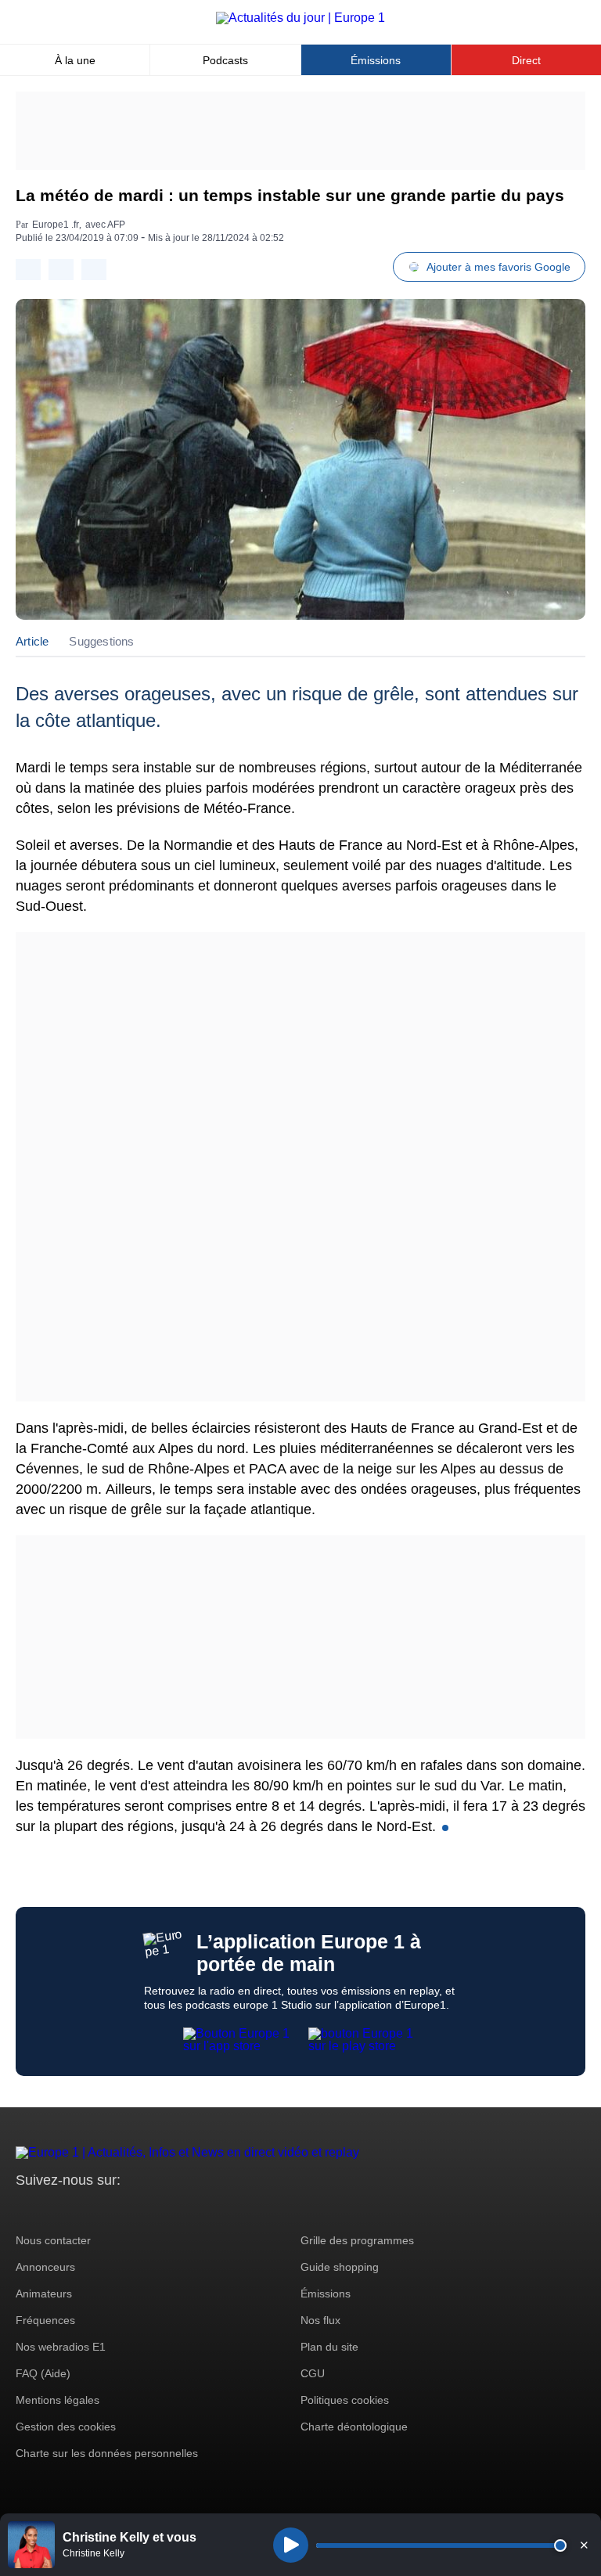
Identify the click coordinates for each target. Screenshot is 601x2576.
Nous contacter (53, 2240)
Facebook (79, 2209)
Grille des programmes (357, 2240)
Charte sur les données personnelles (107, 2453)
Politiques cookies (345, 2400)
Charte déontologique (354, 2427)
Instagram (52, 2209)
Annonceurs (45, 2267)
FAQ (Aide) (43, 2373)
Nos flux (320, 2320)
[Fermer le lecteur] (584, 2545)
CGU (313, 2373)
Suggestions (101, 641)
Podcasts (225, 60)
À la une (75, 60)
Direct (526, 60)
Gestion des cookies (66, 2427)
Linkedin (158, 2209)
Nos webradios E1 (61, 2347)
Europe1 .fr (56, 225)
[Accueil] (300, 18)
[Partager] (28, 270)
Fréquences (45, 2320)
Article (32, 641)
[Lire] (291, 2545)
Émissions (376, 60)
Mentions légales (58, 2400)
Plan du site (329, 2347)
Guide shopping (340, 2267)
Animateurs (44, 2294)
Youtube (105, 2209)
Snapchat (132, 2209)
